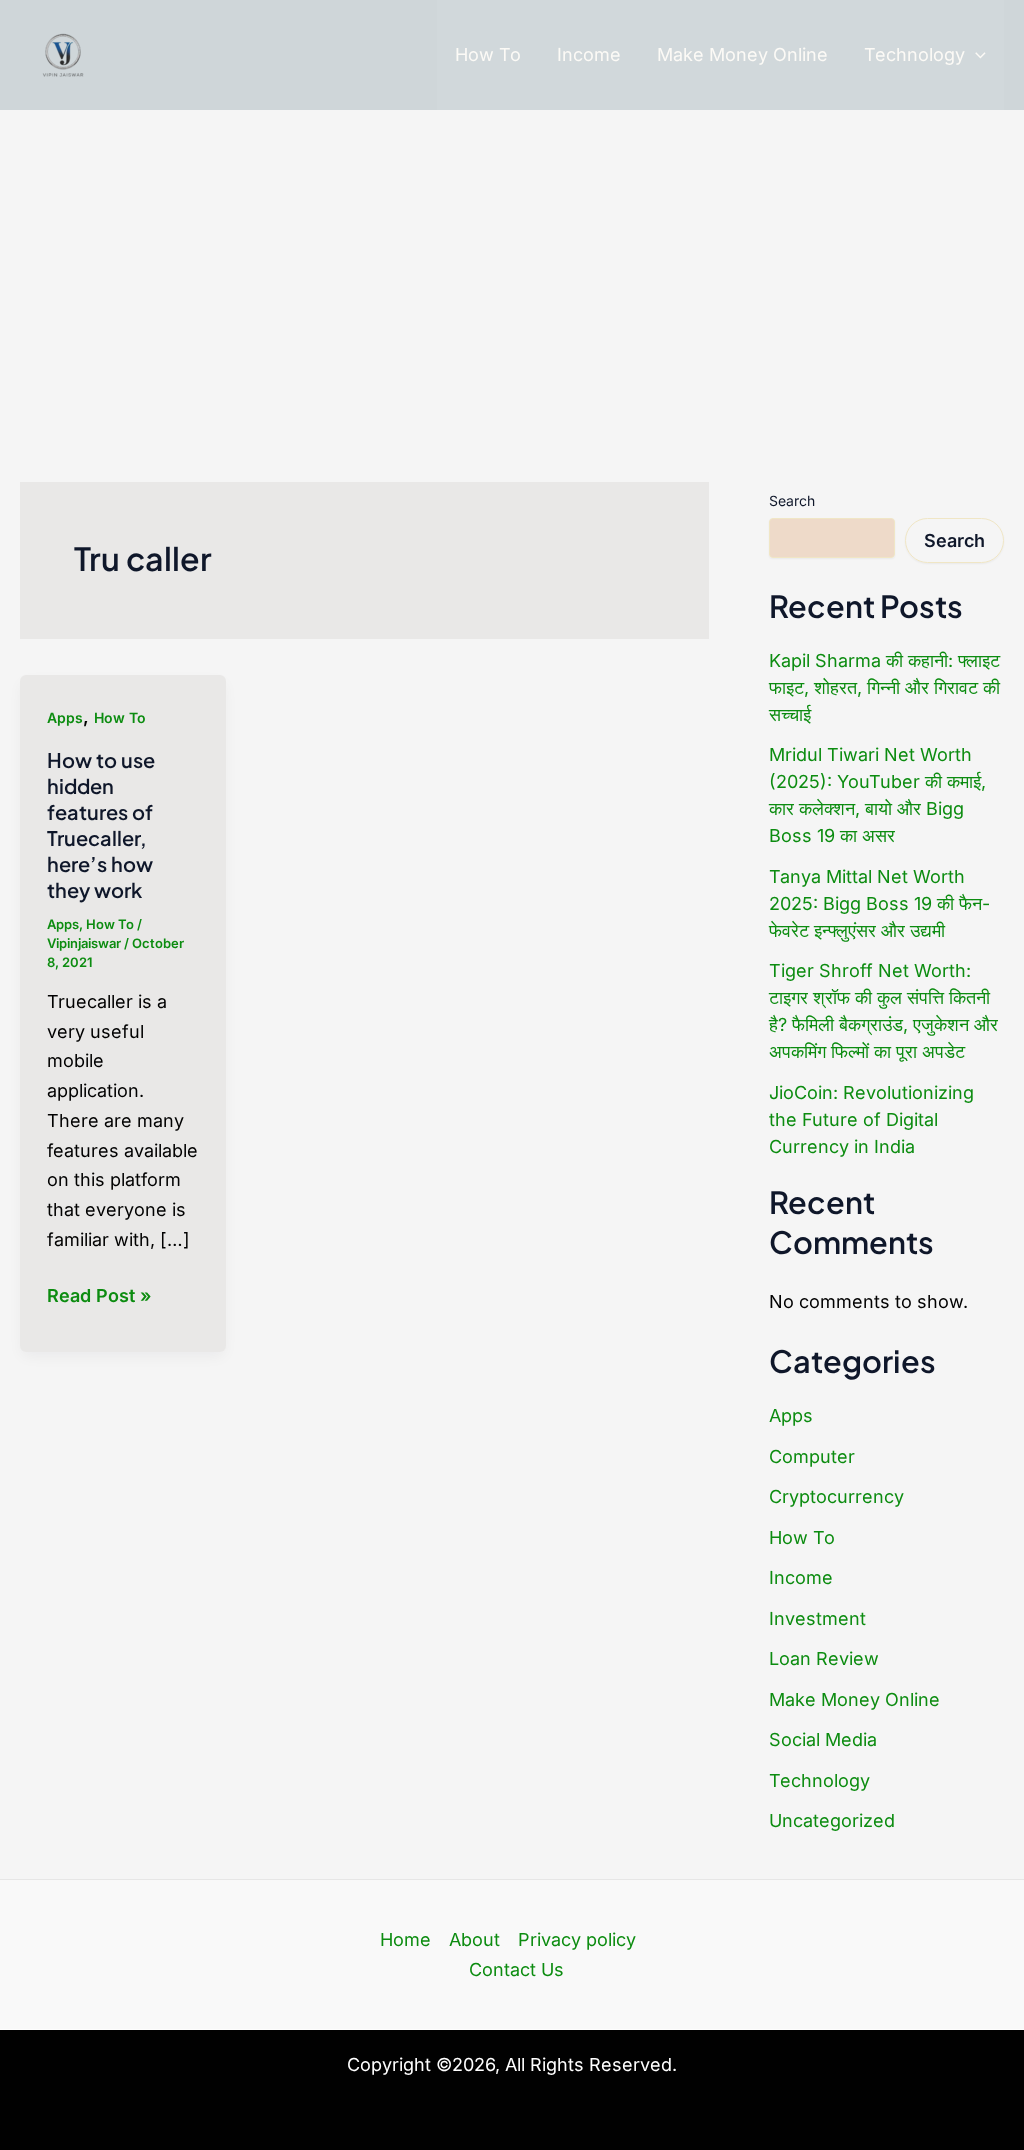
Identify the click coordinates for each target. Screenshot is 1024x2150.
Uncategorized (832, 1820)
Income (589, 54)
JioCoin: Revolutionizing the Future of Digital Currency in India (871, 1119)
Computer (812, 1456)
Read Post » (99, 1297)
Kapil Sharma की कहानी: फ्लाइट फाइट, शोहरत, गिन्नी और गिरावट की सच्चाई (884, 687)
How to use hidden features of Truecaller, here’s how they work (101, 824)
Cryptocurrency (836, 1496)
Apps (65, 717)
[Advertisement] (512, 260)
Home (405, 1939)
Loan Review (824, 1658)
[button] (975, 55)
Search (792, 500)
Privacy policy (577, 1939)
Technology (914, 54)
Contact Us (516, 1969)
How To (488, 54)
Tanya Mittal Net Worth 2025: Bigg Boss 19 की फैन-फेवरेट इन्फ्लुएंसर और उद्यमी (879, 903)
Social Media (823, 1739)
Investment (817, 1618)
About (474, 1939)
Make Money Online (742, 54)
